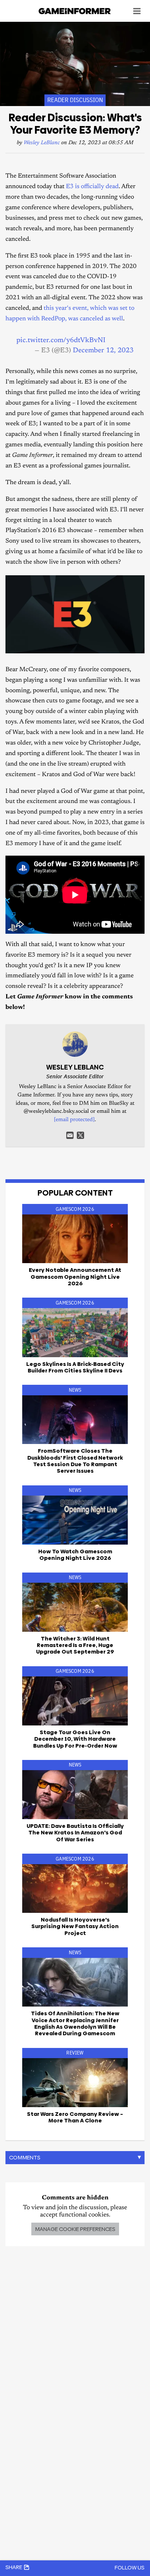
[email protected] (74, 1120)
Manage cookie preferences (75, 2229)
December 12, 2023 (103, 351)
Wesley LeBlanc (42, 143)
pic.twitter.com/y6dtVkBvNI (61, 340)
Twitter (80, 1135)
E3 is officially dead (92, 187)
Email (70, 1135)
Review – (75, 2117)
